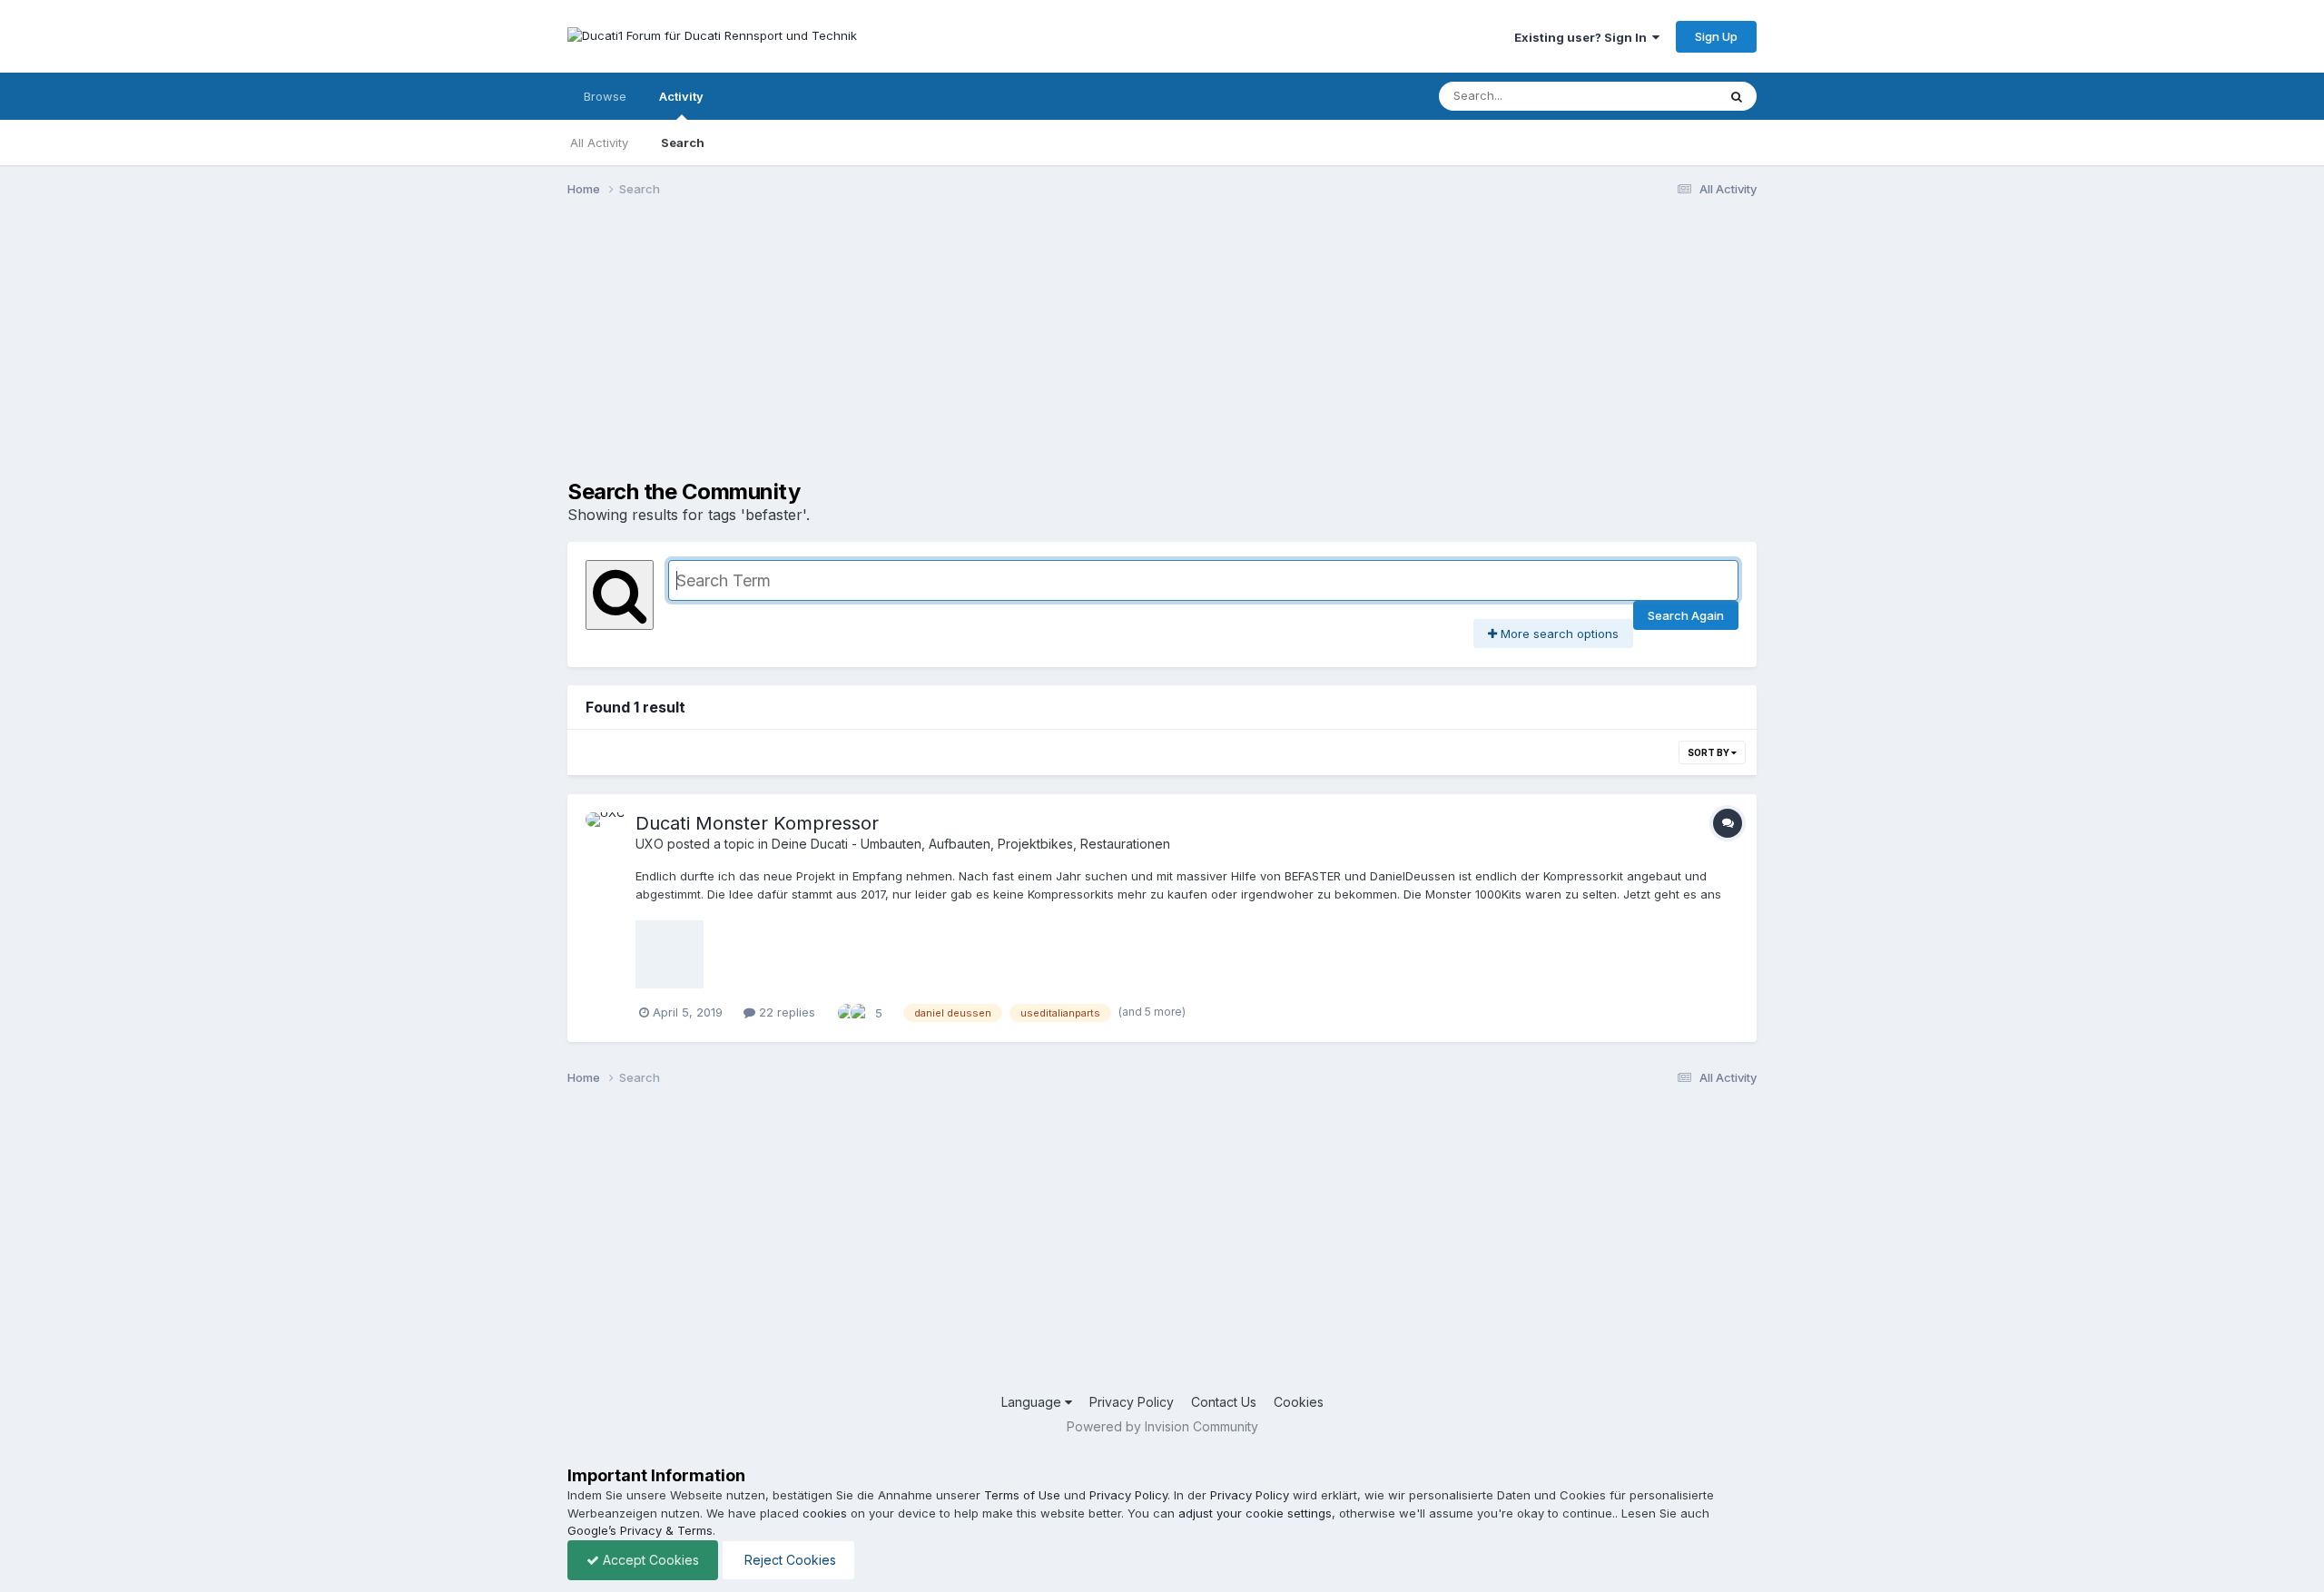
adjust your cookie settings (1255, 1513)
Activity (681, 96)
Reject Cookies (788, 1560)
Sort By (1709, 752)
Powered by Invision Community (1162, 1426)
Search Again (1686, 615)
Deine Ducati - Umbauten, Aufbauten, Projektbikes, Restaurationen (971, 844)
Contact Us (1224, 1402)
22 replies (785, 1012)
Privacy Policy (1132, 1402)
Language (1033, 1402)
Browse (605, 96)
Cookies (1299, 1402)
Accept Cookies (649, 1560)
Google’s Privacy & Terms (640, 1530)
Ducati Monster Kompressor (757, 823)
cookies (825, 1513)
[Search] (1737, 96)
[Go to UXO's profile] (606, 832)
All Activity (599, 142)
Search (683, 142)
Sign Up (1716, 36)
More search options (1558, 634)
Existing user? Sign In (1583, 37)
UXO (650, 844)
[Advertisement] (898, 352)
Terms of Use (1022, 1495)
